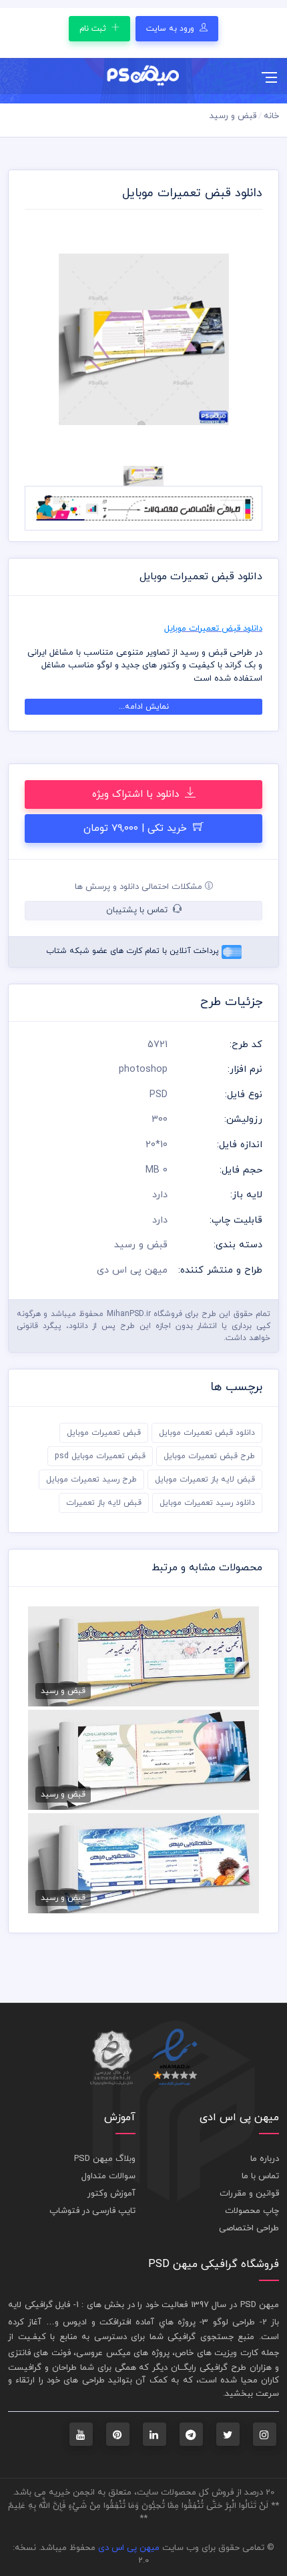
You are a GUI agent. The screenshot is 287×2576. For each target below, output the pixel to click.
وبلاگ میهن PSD (105, 2159)
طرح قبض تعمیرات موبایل (209, 1456)
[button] (42, 340)
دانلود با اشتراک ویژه (137, 794)
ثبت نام (94, 29)
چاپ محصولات (252, 2211)
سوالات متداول (108, 2176)
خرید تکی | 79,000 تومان (137, 829)
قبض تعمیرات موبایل (104, 1433)
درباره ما (265, 2159)
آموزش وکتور (111, 2194)
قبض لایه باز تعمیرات (104, 1503)
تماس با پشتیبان (138, 910)
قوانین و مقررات (249, 2194)
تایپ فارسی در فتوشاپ (92, 2211)
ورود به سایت (172, 29)
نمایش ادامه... (144, 707)
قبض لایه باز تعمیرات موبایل (205, 1480)
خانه (271, 116)
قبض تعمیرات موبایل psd (100, 1456)
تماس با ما (260, 2176)
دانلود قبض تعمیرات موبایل (207, 1433)
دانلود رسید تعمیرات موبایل (207, 1503)
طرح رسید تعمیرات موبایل (91, 1480)
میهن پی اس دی (129, 2548)
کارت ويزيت (236, 2353)
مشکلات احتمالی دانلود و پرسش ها (140, 887)
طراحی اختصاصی (249, 2228)
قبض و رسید (233, 116)
